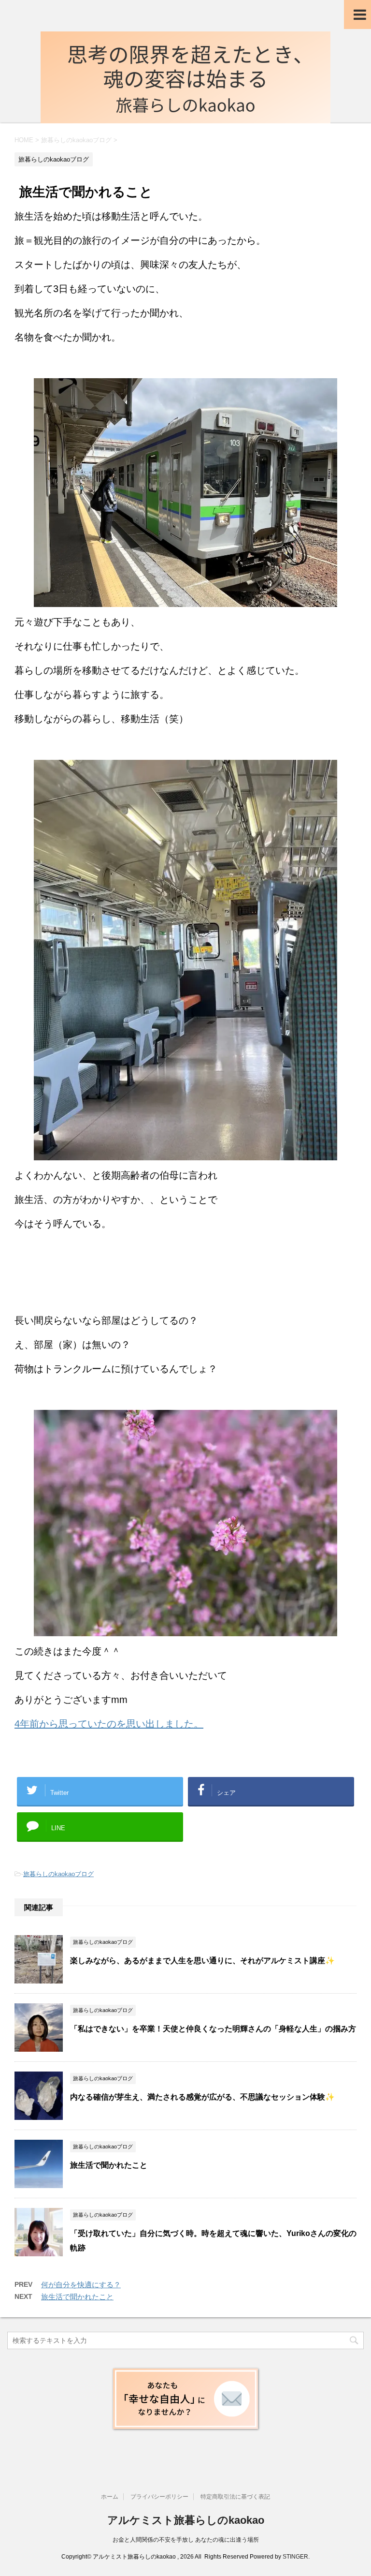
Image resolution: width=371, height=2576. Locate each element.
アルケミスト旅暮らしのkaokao (186, 2520)
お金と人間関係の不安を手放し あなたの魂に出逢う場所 (186, 2540)
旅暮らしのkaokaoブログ (58, 1874)
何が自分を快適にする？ (81, 2285)
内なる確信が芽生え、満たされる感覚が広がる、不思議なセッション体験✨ (202, 2097)
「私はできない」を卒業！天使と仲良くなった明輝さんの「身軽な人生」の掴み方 (213, 2029)
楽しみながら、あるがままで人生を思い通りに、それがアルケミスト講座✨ (202, 1961)
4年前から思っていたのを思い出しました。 (109, 1724)
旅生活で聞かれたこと (109, 2165)
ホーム (110, 2497)
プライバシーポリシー (159, 2497)
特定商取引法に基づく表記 (235, 2497)
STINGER (295, 2557)
